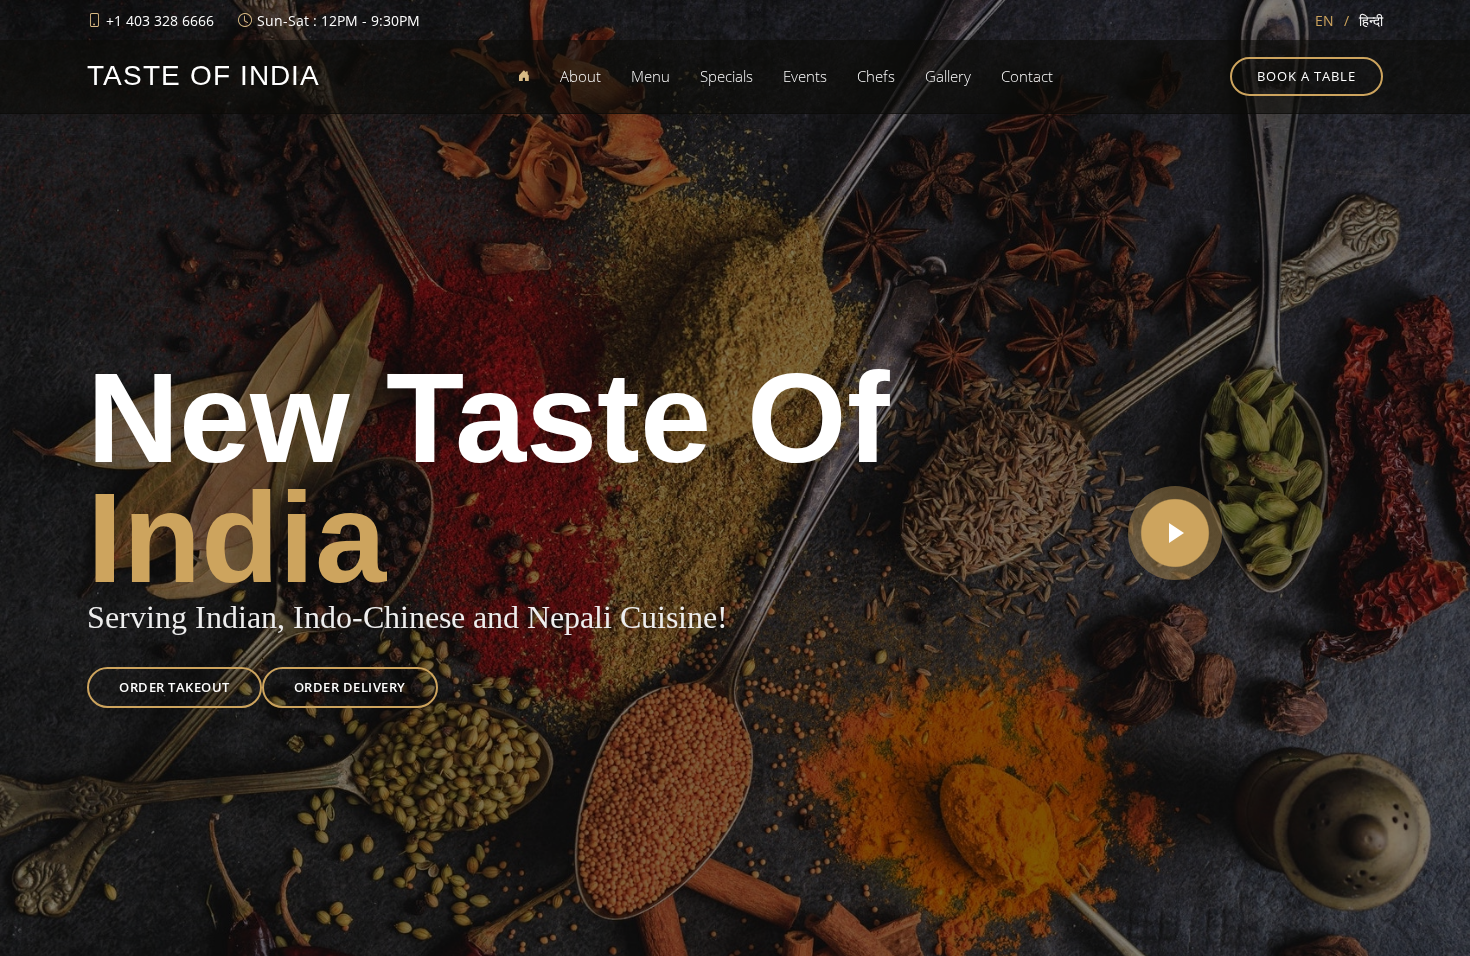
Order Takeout (174, 687)
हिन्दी (1371, 20)
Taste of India (203, 75)
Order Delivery (350, 687)
